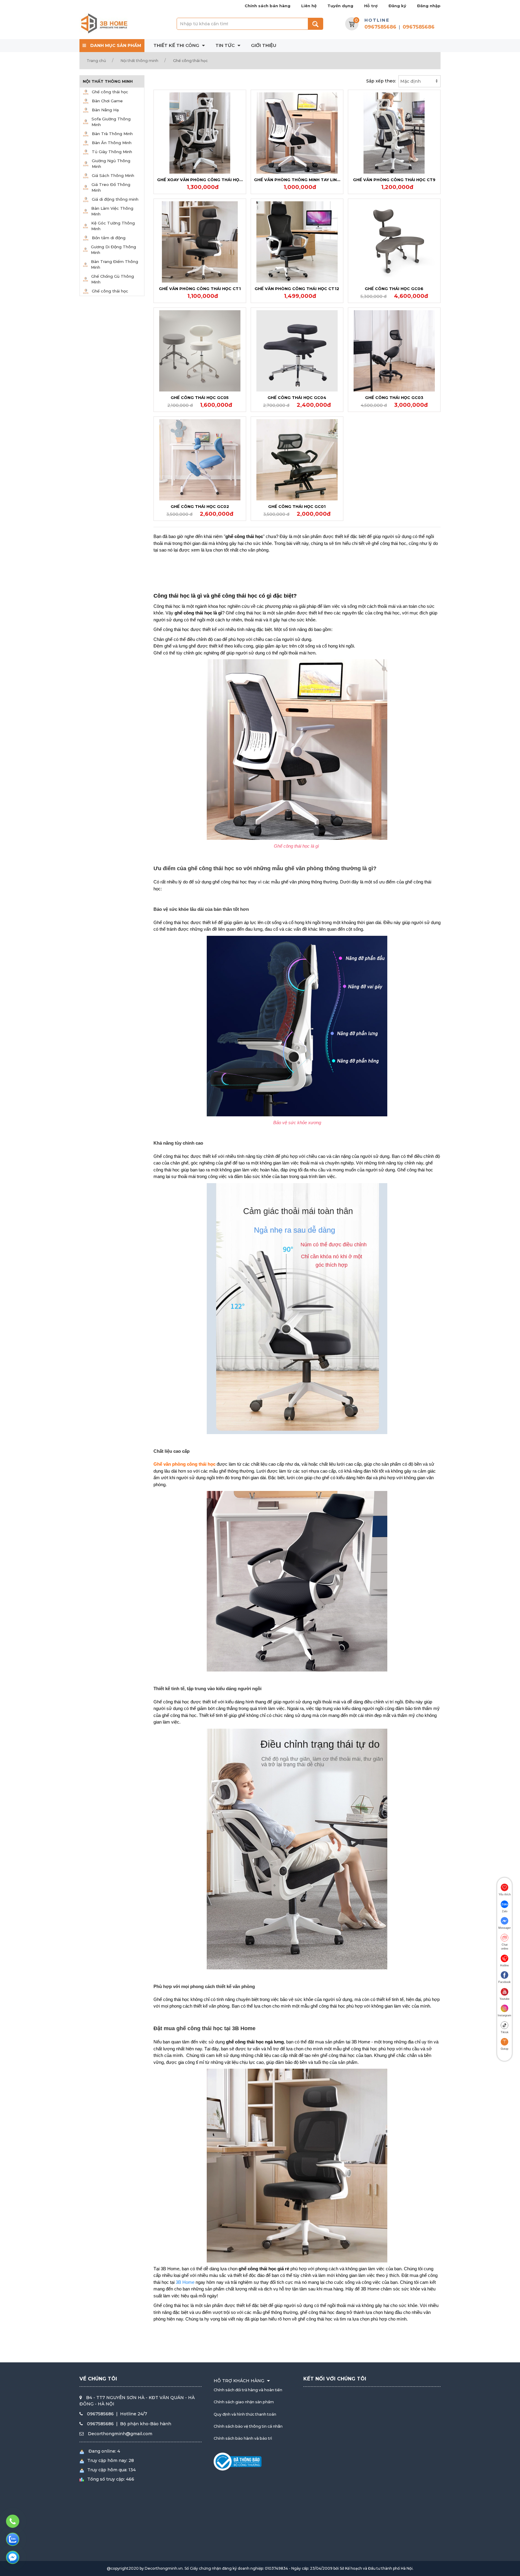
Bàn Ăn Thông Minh (112, 143)
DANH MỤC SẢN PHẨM (115, 45)
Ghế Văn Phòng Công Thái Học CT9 (394, 180)
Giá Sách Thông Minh (113, 175)
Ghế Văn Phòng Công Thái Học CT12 (297, 289)
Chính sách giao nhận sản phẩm (244, 2402)
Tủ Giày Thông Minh (112, 152)
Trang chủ (96, 61)
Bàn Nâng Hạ (105, 110)
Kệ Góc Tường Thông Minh (113, 226)
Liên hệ (309, 6)
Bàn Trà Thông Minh (112, 134)
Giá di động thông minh (115, 199)
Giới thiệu (264, 45)
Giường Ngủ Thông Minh (111, 164)
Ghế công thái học (190, 61)
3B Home (185, 2282)
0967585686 (380, 27)
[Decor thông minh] (104, 23)
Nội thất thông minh (139, 61)
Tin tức (226, 45)
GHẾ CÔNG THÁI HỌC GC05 (200, 397)
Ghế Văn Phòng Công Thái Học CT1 (200, 289)
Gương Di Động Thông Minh (113, 250)
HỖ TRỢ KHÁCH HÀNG (240, 2381)
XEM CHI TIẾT (201, 131)
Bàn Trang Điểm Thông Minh (115, 264)
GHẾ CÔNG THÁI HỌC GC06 (394, 289)
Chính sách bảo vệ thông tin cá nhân (248, 2426)
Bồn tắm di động (109, 238)
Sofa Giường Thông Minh (111, 122)
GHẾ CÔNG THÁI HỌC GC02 (200, 506)
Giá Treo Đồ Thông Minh (111, 187)
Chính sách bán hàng (268, 6)
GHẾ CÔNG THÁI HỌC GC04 (297, 397)
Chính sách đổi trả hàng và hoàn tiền (248, 2390)
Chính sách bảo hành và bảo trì (243, 2438)
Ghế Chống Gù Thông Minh (113, 279)
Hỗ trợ (371, 6)
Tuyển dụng (340, 6)
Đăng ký (397, 6)
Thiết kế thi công (177, 45)
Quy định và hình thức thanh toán (245, 2414)
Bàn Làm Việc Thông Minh (112, 211)
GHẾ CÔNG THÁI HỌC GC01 (297, 506)
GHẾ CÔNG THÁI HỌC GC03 (394, 397)
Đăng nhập (429, 6)
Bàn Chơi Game (107, 101)
